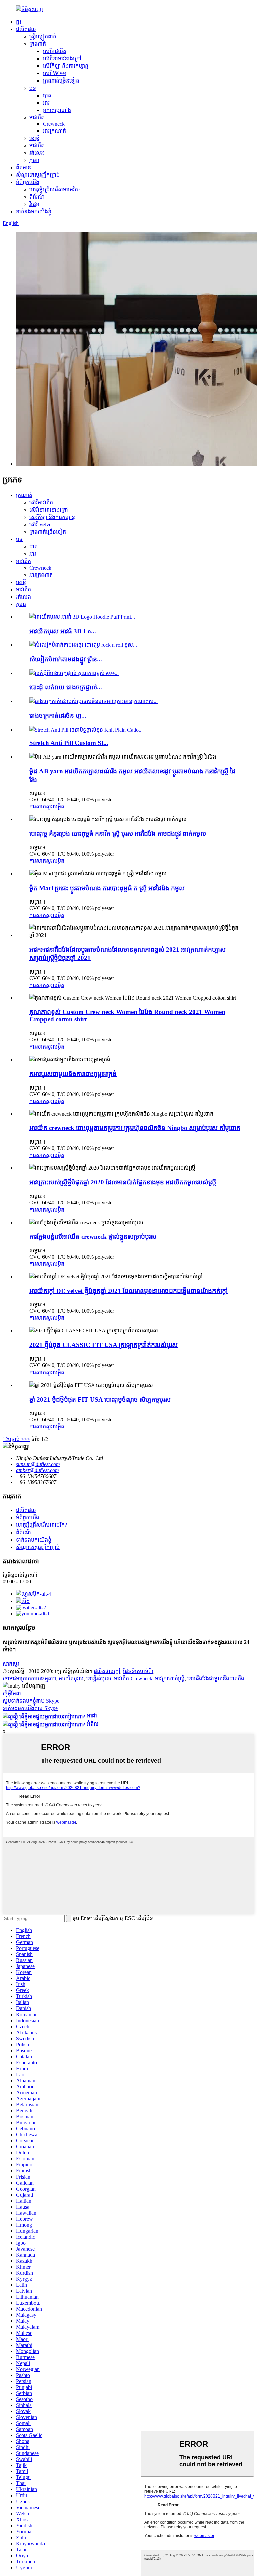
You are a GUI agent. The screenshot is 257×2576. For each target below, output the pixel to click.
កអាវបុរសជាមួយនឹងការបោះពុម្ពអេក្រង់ (73, 1074)
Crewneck (54, 124)
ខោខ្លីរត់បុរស (99, 1679)
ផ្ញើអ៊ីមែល (12, 1693)
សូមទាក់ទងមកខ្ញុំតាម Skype (31, 1701)
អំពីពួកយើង (28, 182)
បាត (47, 95)
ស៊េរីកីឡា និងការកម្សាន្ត (66, 66)
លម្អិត (58, 807)
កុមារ (34, 160)
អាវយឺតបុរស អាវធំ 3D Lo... (63, 631)
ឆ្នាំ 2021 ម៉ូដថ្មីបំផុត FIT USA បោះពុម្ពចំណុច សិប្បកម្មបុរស (100, 1399)
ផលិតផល (26, 29)
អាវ (46, 103)
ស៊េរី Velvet (54, 73)
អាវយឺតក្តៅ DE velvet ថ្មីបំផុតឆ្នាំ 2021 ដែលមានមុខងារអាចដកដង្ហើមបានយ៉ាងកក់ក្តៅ (128, 1291)
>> (27, 1439)
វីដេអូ (34, 204)
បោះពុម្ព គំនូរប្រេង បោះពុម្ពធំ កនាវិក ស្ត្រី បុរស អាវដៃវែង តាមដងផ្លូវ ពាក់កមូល (118, 834)
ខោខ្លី (34, 138)
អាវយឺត (37, 117)
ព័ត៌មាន (24, 168)
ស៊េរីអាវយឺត (55, 51)
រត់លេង (37, 153)
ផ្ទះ (19, 22)
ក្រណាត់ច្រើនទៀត (61, 81)
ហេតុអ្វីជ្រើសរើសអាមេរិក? (55, 190)
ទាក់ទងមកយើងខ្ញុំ (34, 212)
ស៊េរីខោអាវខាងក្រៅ (62, 59)
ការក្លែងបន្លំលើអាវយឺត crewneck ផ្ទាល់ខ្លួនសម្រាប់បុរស (93, 1236)
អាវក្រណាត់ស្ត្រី (170, 1679)
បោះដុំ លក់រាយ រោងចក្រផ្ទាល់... (66, 687)
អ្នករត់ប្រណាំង (57, 110)
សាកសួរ (11, 1664)
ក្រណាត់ (38, 44)
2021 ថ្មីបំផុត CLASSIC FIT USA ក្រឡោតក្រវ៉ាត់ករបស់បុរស (104, 1345)
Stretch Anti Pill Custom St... (69, 743)
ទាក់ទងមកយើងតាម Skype (30, 1708)
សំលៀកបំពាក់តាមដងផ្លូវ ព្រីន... (66, 659)
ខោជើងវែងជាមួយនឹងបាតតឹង (216, 1679)
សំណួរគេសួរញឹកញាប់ (38, 175)
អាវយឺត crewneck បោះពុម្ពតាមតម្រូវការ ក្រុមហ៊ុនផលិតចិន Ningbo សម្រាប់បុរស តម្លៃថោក (135, 1128)
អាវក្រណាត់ (54, 131)
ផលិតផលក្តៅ (107, 1671)
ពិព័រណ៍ (37, 197)
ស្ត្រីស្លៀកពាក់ (43, 37)
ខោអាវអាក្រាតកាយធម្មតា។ (29, 1679)
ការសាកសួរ (41, 807)
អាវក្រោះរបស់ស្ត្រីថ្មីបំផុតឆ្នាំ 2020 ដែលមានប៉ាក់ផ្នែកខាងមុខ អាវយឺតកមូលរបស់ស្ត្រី (123, 1182)
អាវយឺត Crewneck (133, 1679)
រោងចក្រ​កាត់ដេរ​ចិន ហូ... (58, 716)
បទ (33, 88)
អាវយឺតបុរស (71, 1679)
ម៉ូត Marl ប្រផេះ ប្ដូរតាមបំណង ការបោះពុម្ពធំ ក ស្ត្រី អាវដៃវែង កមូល (107, 888)
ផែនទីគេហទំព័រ (138, 1671)
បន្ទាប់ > (16, 1439)
